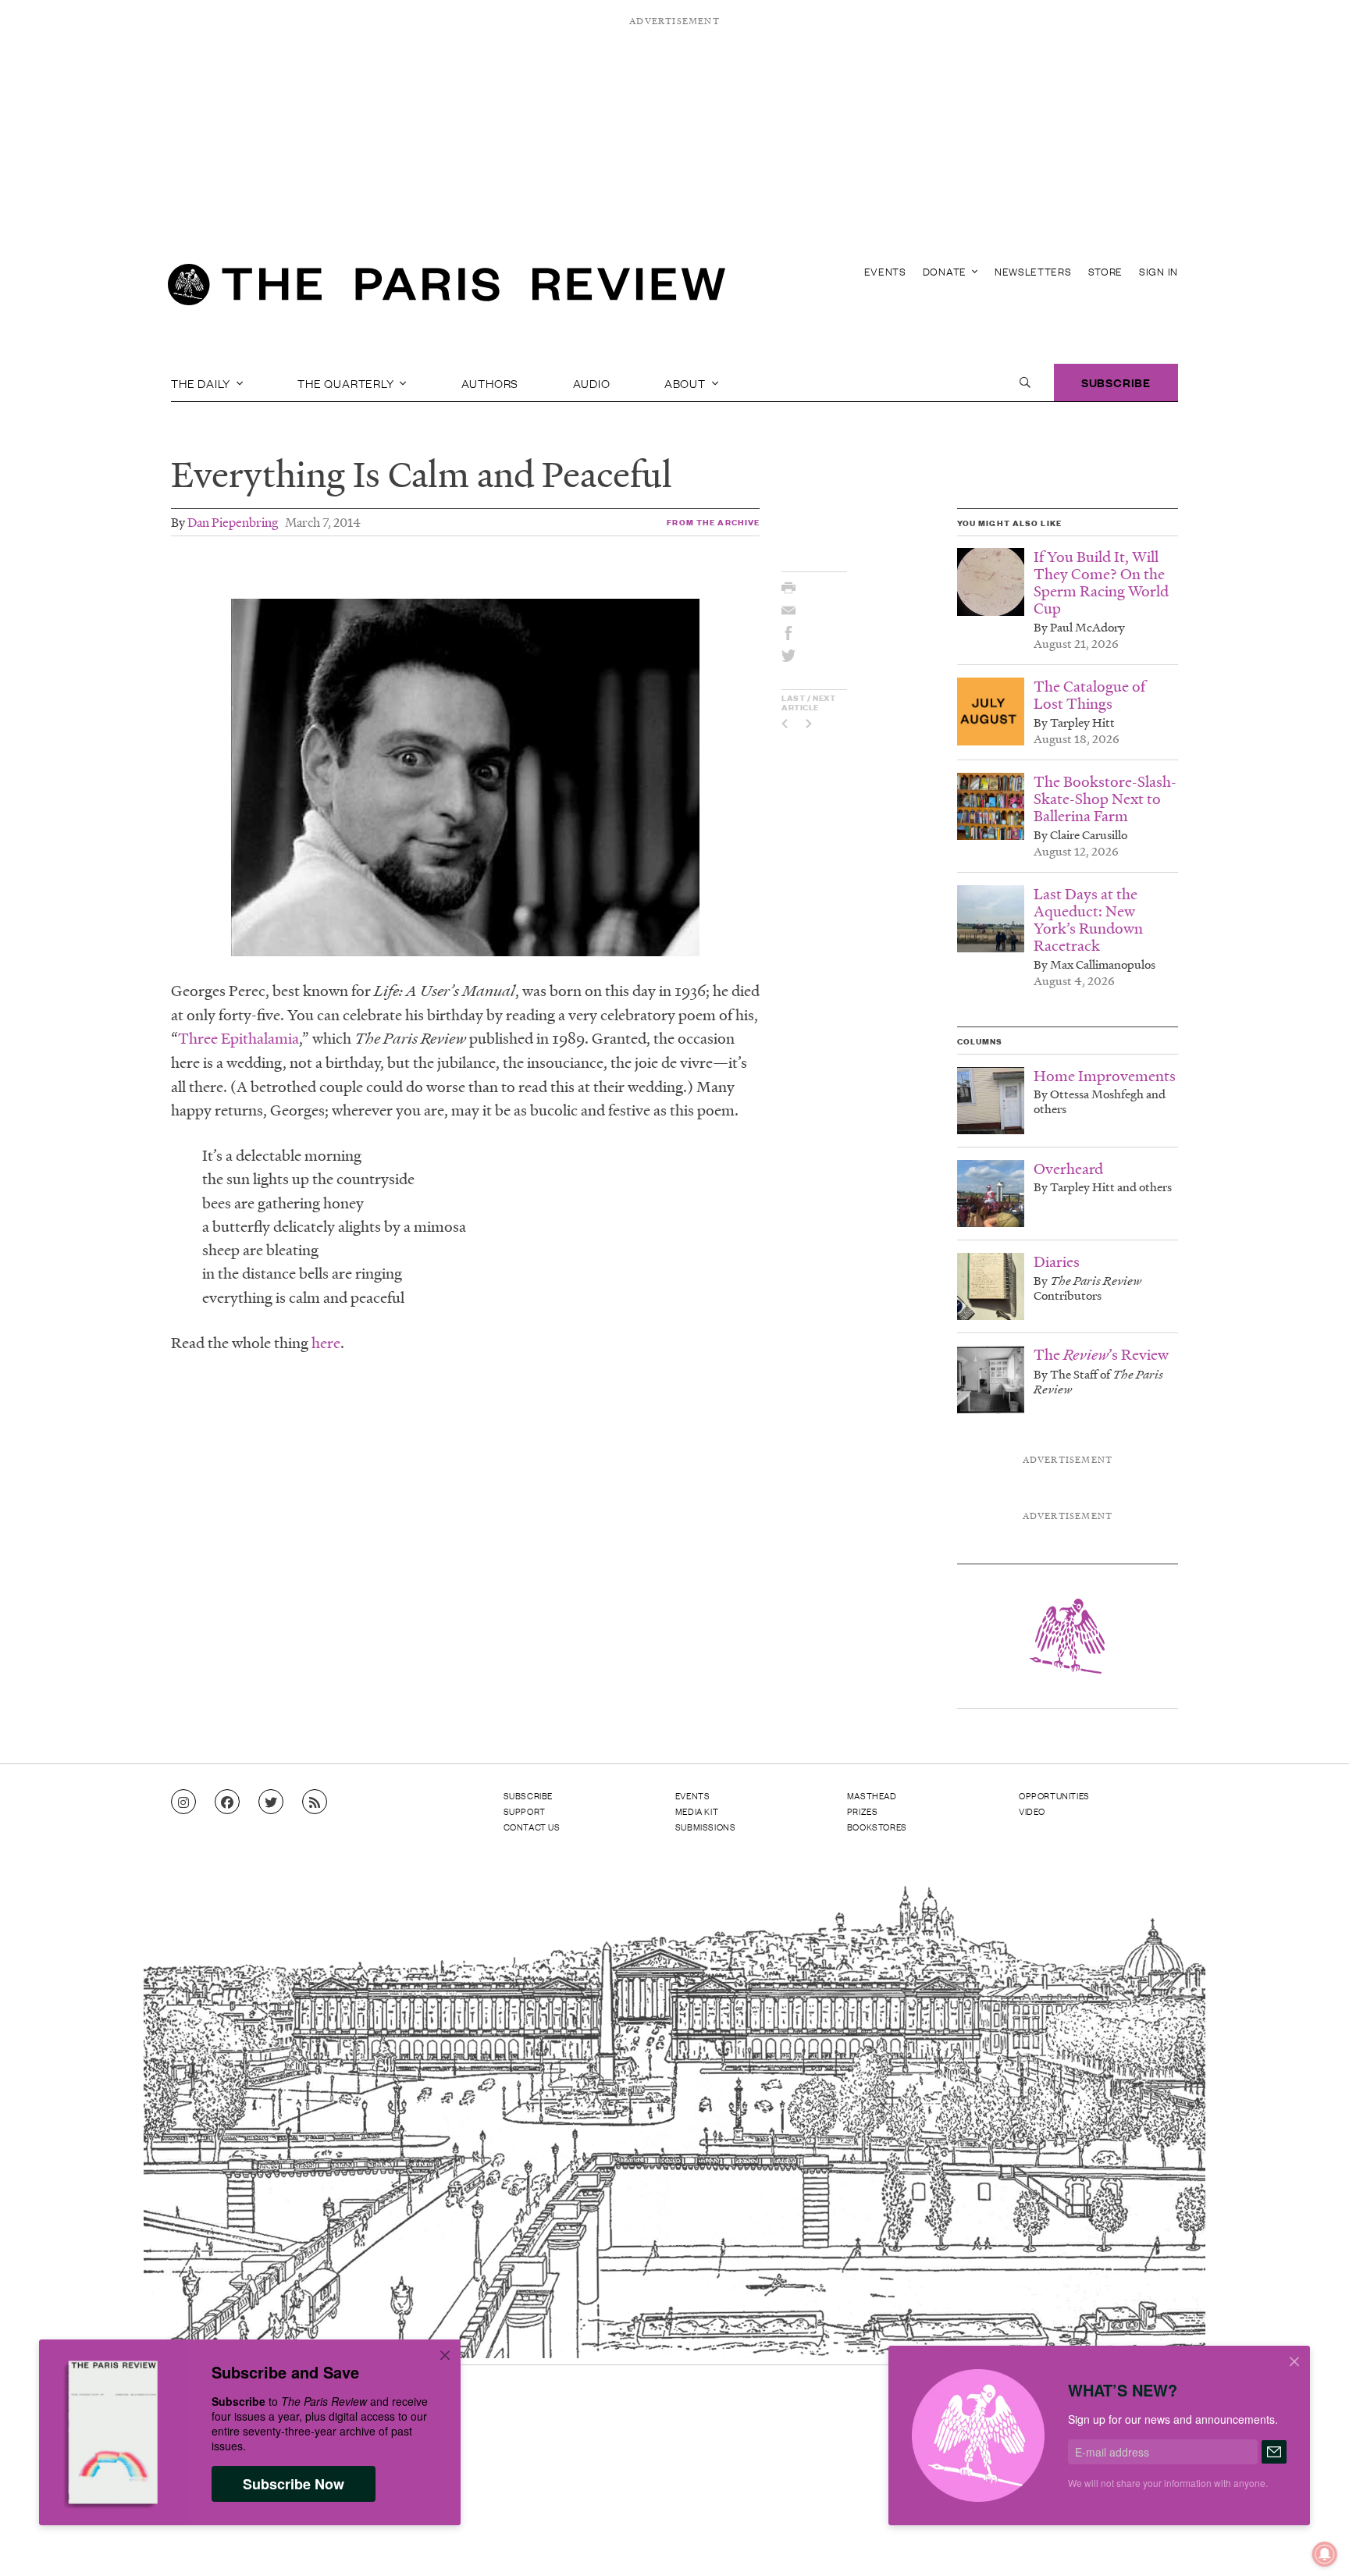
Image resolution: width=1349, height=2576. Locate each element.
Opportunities (1054, 1795)
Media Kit (697, 1811)
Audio (592, 382)
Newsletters (1033, 271)
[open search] (1025, 382)
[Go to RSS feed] (315, 1802)
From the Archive (713, 522)
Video (1032, 1811)
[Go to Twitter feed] (271, 1802)
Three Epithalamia (238, 1038)
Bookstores (877, 1827)
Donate (946, 271)
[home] (447, 289)
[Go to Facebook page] (227, 1802)
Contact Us (532, 1827)
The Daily (202, 382)
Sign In (1159, 271)
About (687, 382)
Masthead (872, 1795)
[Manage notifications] (1312, 2542)
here (326, 1343)
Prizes (863, 1811)
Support (525, 1811)
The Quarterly (347, 382)
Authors (490, 382)
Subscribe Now (294, 2484)
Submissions (706, 1827)
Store (1106, 271)
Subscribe (1116, 382)
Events (885, 271)
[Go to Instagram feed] (183, 1802)
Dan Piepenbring (233, 522)
